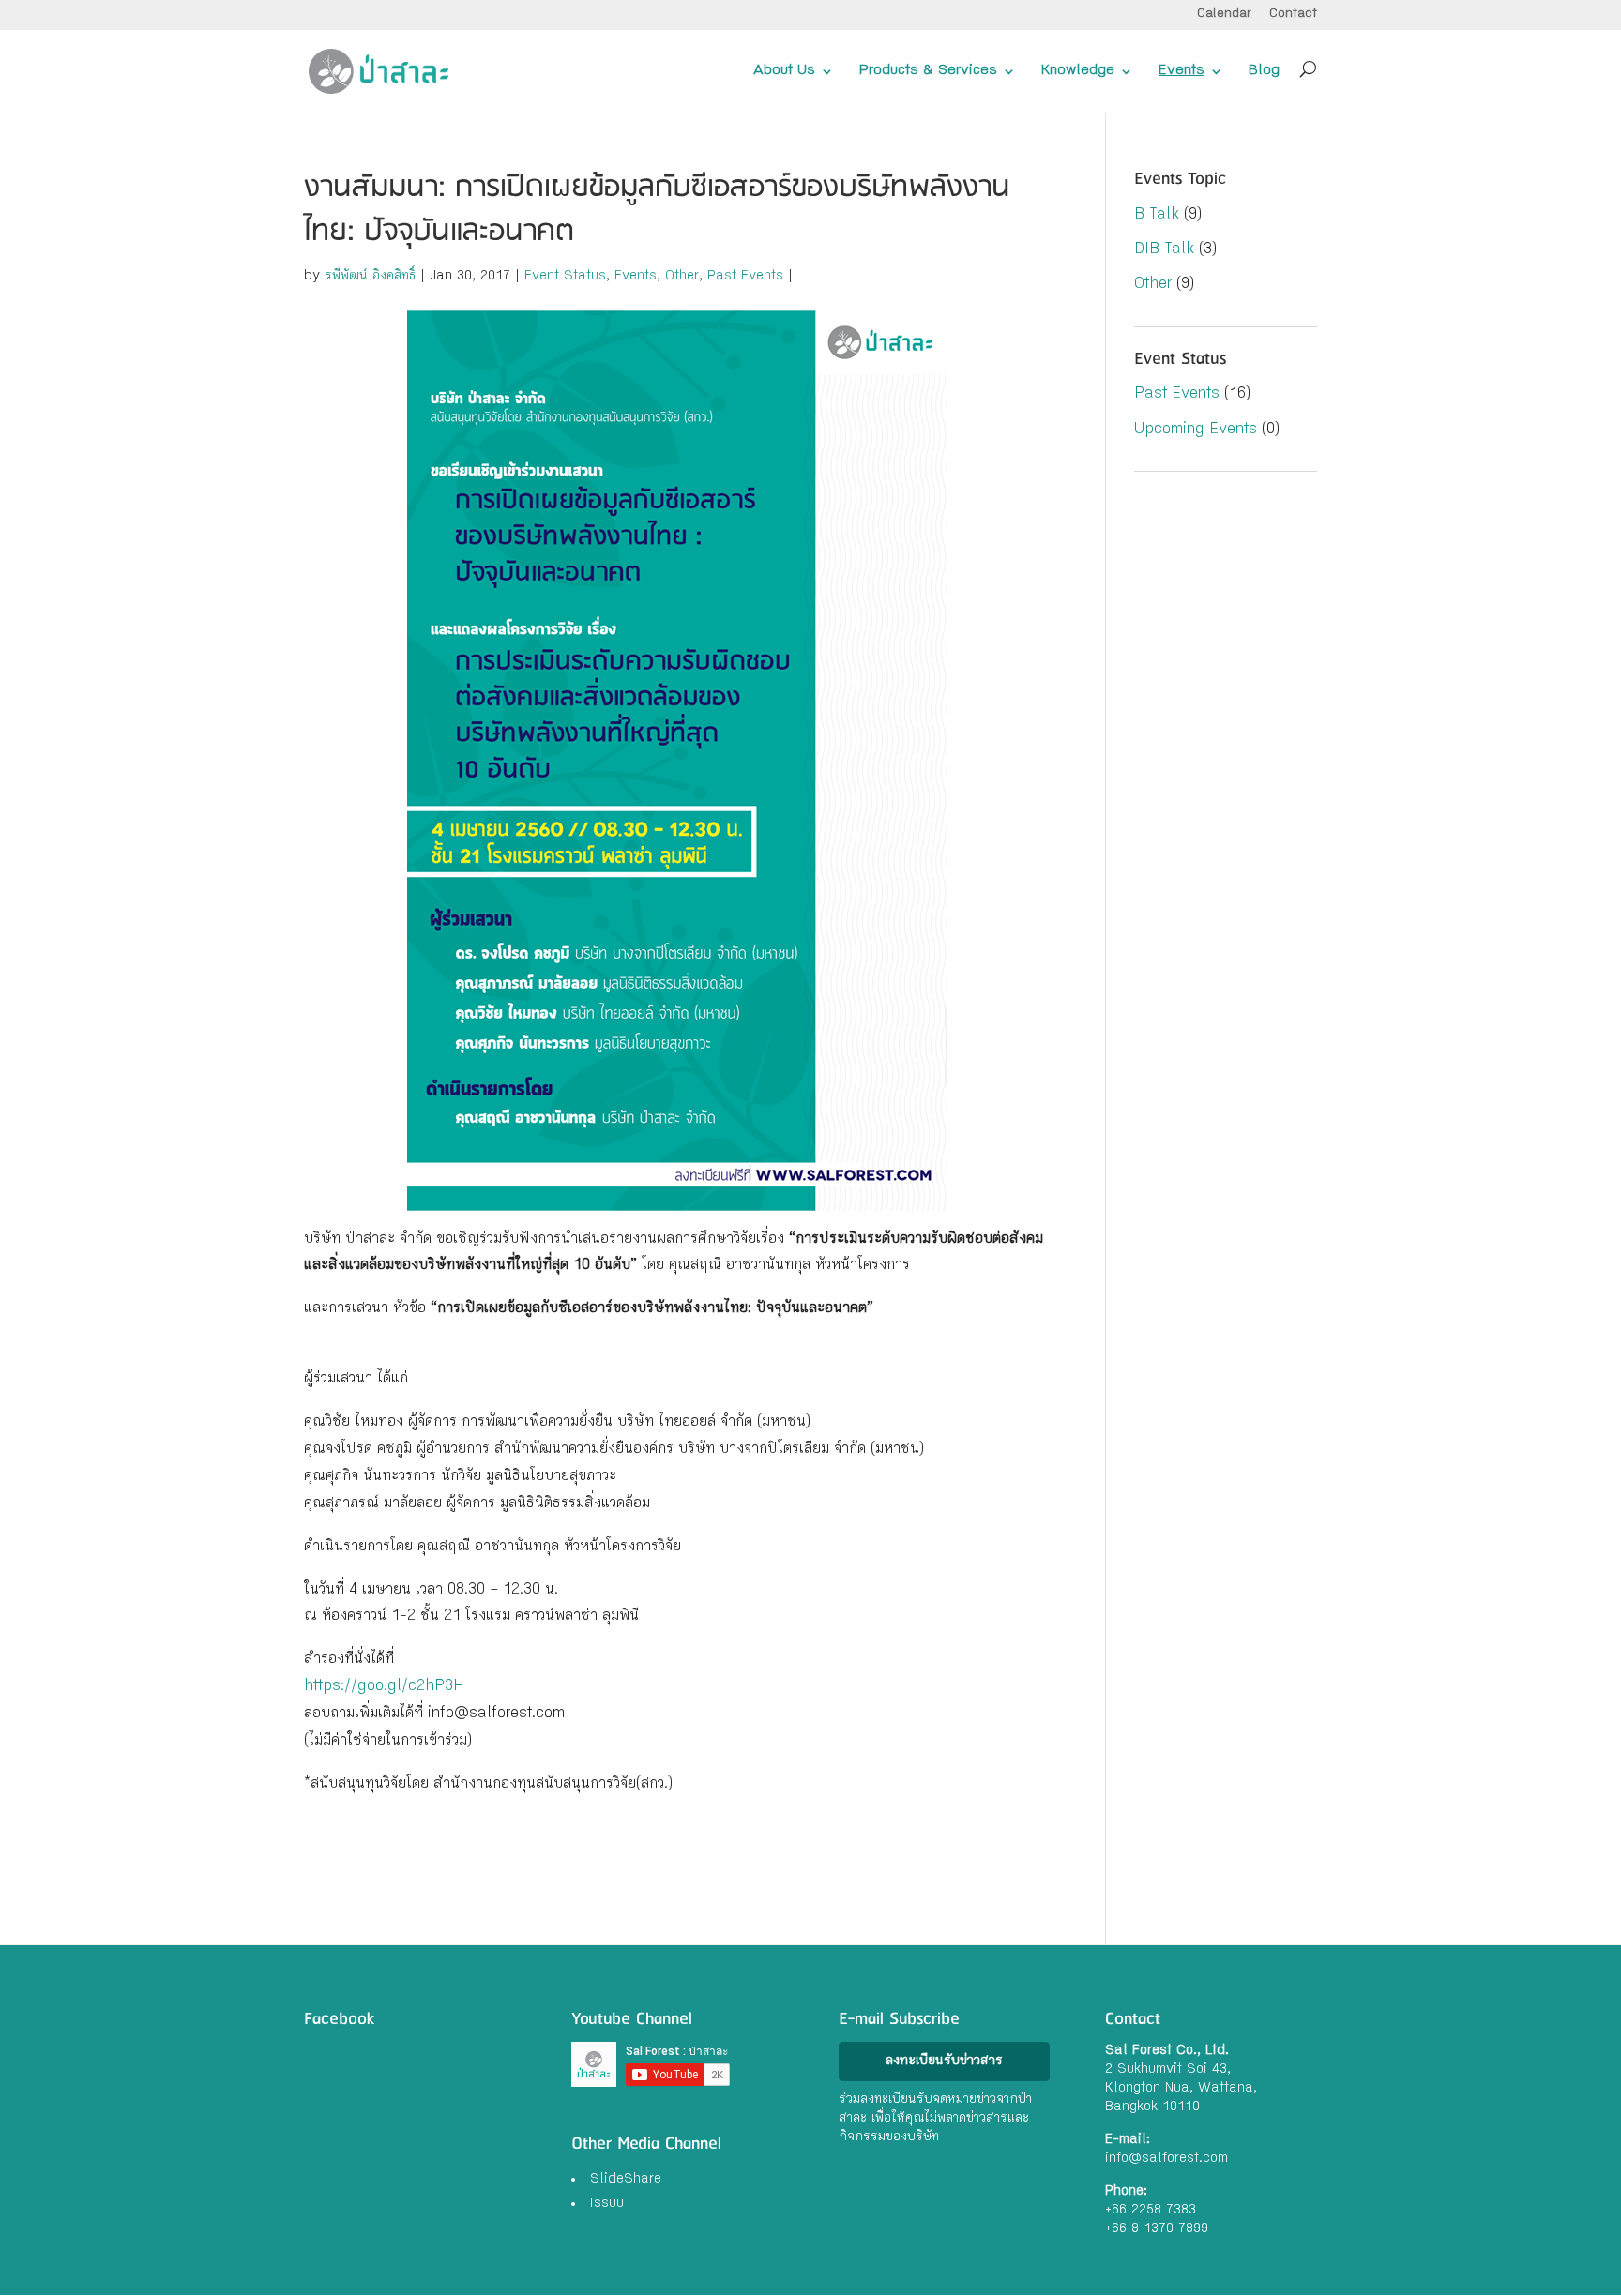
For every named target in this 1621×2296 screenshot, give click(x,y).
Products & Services (928, 71)
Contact (1293, 15)
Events (1182, 71)
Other (682, 277)
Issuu (607, 2204)
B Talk (1157, 215)
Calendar (1224, 15)
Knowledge (1078, 71)
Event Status (565, 277)
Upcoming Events (1196, 430)
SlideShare (626, 2180)
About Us (784, 71)
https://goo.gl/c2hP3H (384, 1687)
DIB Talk (1164, 250)
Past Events (745, 277)
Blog (1264, 71)
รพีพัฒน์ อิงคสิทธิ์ (370, 277)
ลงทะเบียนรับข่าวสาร (944, 2062)
